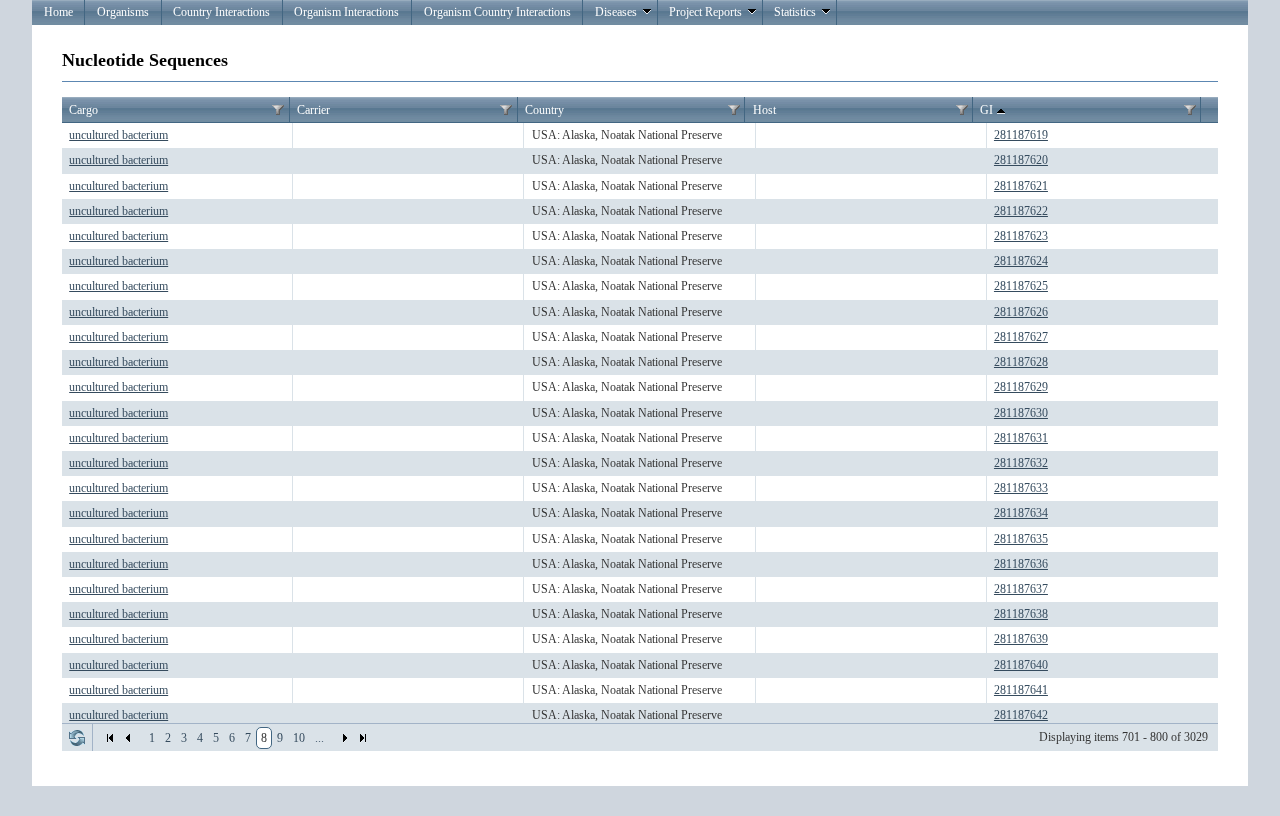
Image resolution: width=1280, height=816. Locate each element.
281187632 (1021, 463)
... (319, 738)
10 (299, 738)
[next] (345, 738)
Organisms (123, 12)
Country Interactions (221, 12)
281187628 (1021, 362)
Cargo (83, 110)
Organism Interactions (346, 12)
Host (764, 110)
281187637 (1021, 589)
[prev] (128, 738)
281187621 (1021, 186)
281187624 (1021, 261)
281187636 (1021, 564)
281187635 (1021, 539)
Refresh (77, 738)
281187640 (1021, 665)
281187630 (1021, 413)
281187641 (1021, 690)
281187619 (1021, 135)
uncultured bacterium (118, 135)
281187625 (1021, 286)
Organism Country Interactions (497, 12)
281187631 (1021, 438)
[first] (110, 738)
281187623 (1021, 236)
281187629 (1021, 387)
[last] (363, 738)
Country (544, 110)
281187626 (1021, 312)
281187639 (1021, 639)
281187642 (1021, 715)
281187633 (1021, 488)
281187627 (1021, 337)
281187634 (1021, 513)
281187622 (1021, 211)
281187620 (1021, 160)
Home (58, 12)
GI (986, 110)
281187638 (1021, 614)
